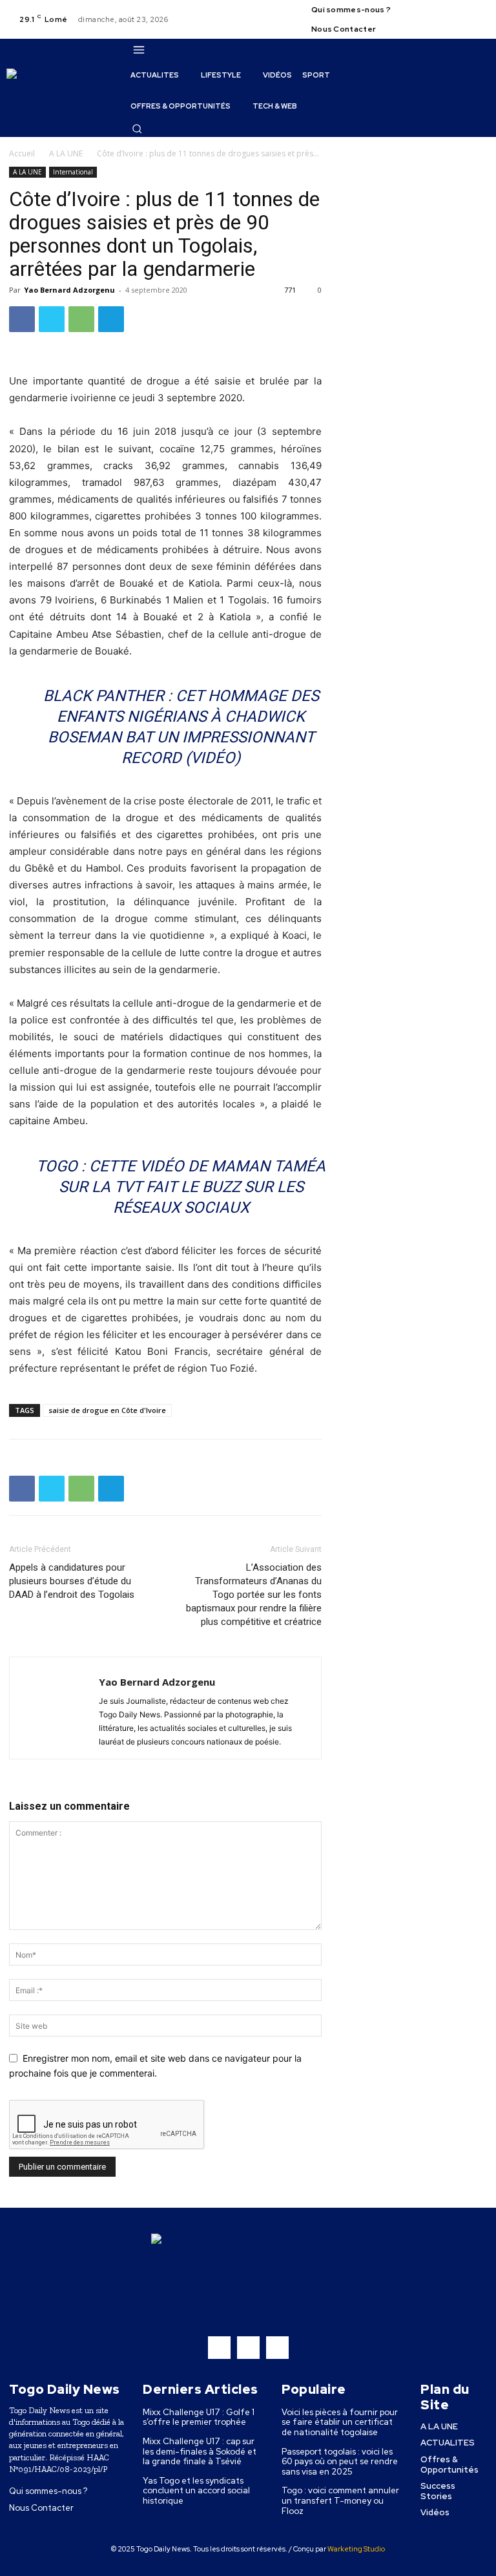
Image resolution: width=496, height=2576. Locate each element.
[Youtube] (448, 27)
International (73, 172)
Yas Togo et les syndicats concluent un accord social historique (196, 2491)
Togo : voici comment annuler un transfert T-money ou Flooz (340, 2500)
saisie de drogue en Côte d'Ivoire (107, 1410)
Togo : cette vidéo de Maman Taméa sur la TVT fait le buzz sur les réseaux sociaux (181, 1187)
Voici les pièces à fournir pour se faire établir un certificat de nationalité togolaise (340, 2422)
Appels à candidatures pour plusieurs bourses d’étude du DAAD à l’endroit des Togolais (72, 1581)
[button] (137, 129)
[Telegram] (111, 319)
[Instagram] (463, 12)
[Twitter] (479, 12)
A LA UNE (66, 153)
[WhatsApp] (81, 319)
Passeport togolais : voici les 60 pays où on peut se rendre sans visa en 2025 (340, 2462)
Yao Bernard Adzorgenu (69, 290)
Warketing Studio (356, 2549)
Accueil (22, 153)
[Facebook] (448, 12)
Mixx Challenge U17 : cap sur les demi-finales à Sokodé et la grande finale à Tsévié (200, 2451)
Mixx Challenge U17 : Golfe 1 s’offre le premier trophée (199, 2417)
